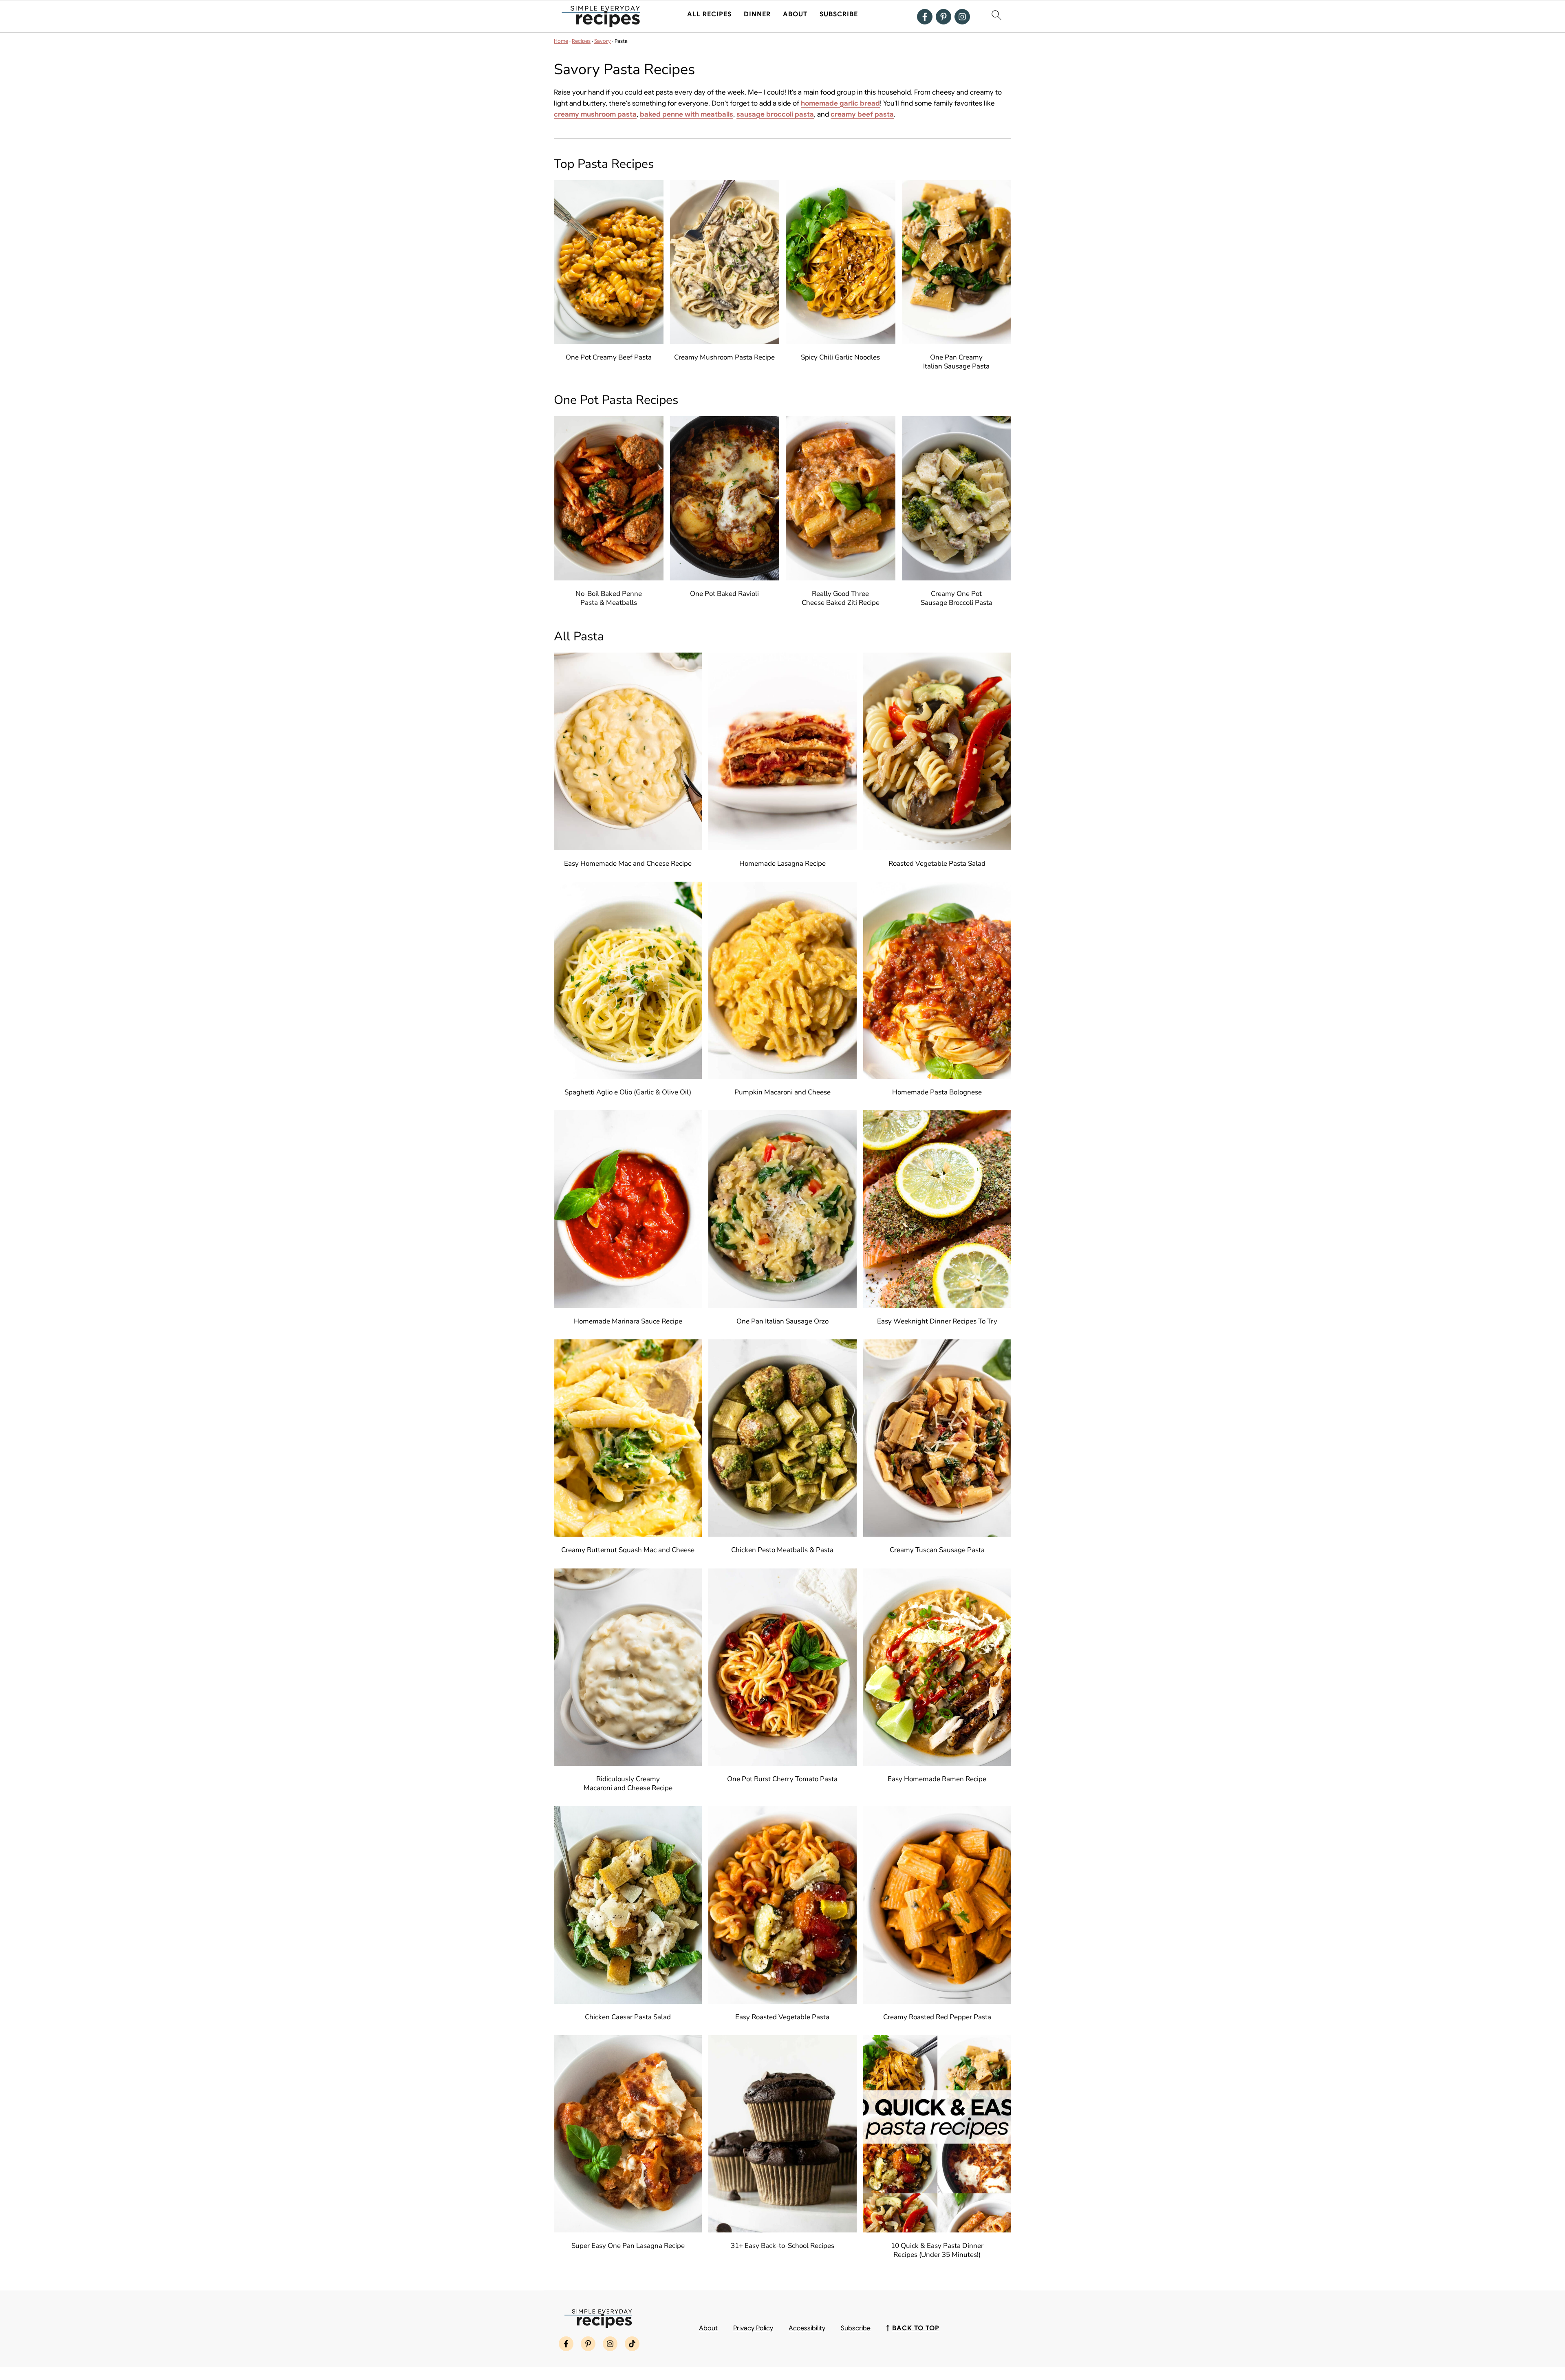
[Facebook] (925, 17)
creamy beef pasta (862, 114)
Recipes (581, 41)
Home (561, 41)
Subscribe (839, 14)
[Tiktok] (632, 2344)
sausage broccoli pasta (775, 114)
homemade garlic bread (840, 103)
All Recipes (709, 14)
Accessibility (807, 2328)
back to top (916, 2328)
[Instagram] (962, 17)
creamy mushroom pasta (595, 114)
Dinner (757, 14)
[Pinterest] (943, 17)
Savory (603, 41)
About (795, 14)
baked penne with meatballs (687, 114)
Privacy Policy (753, 2328)
